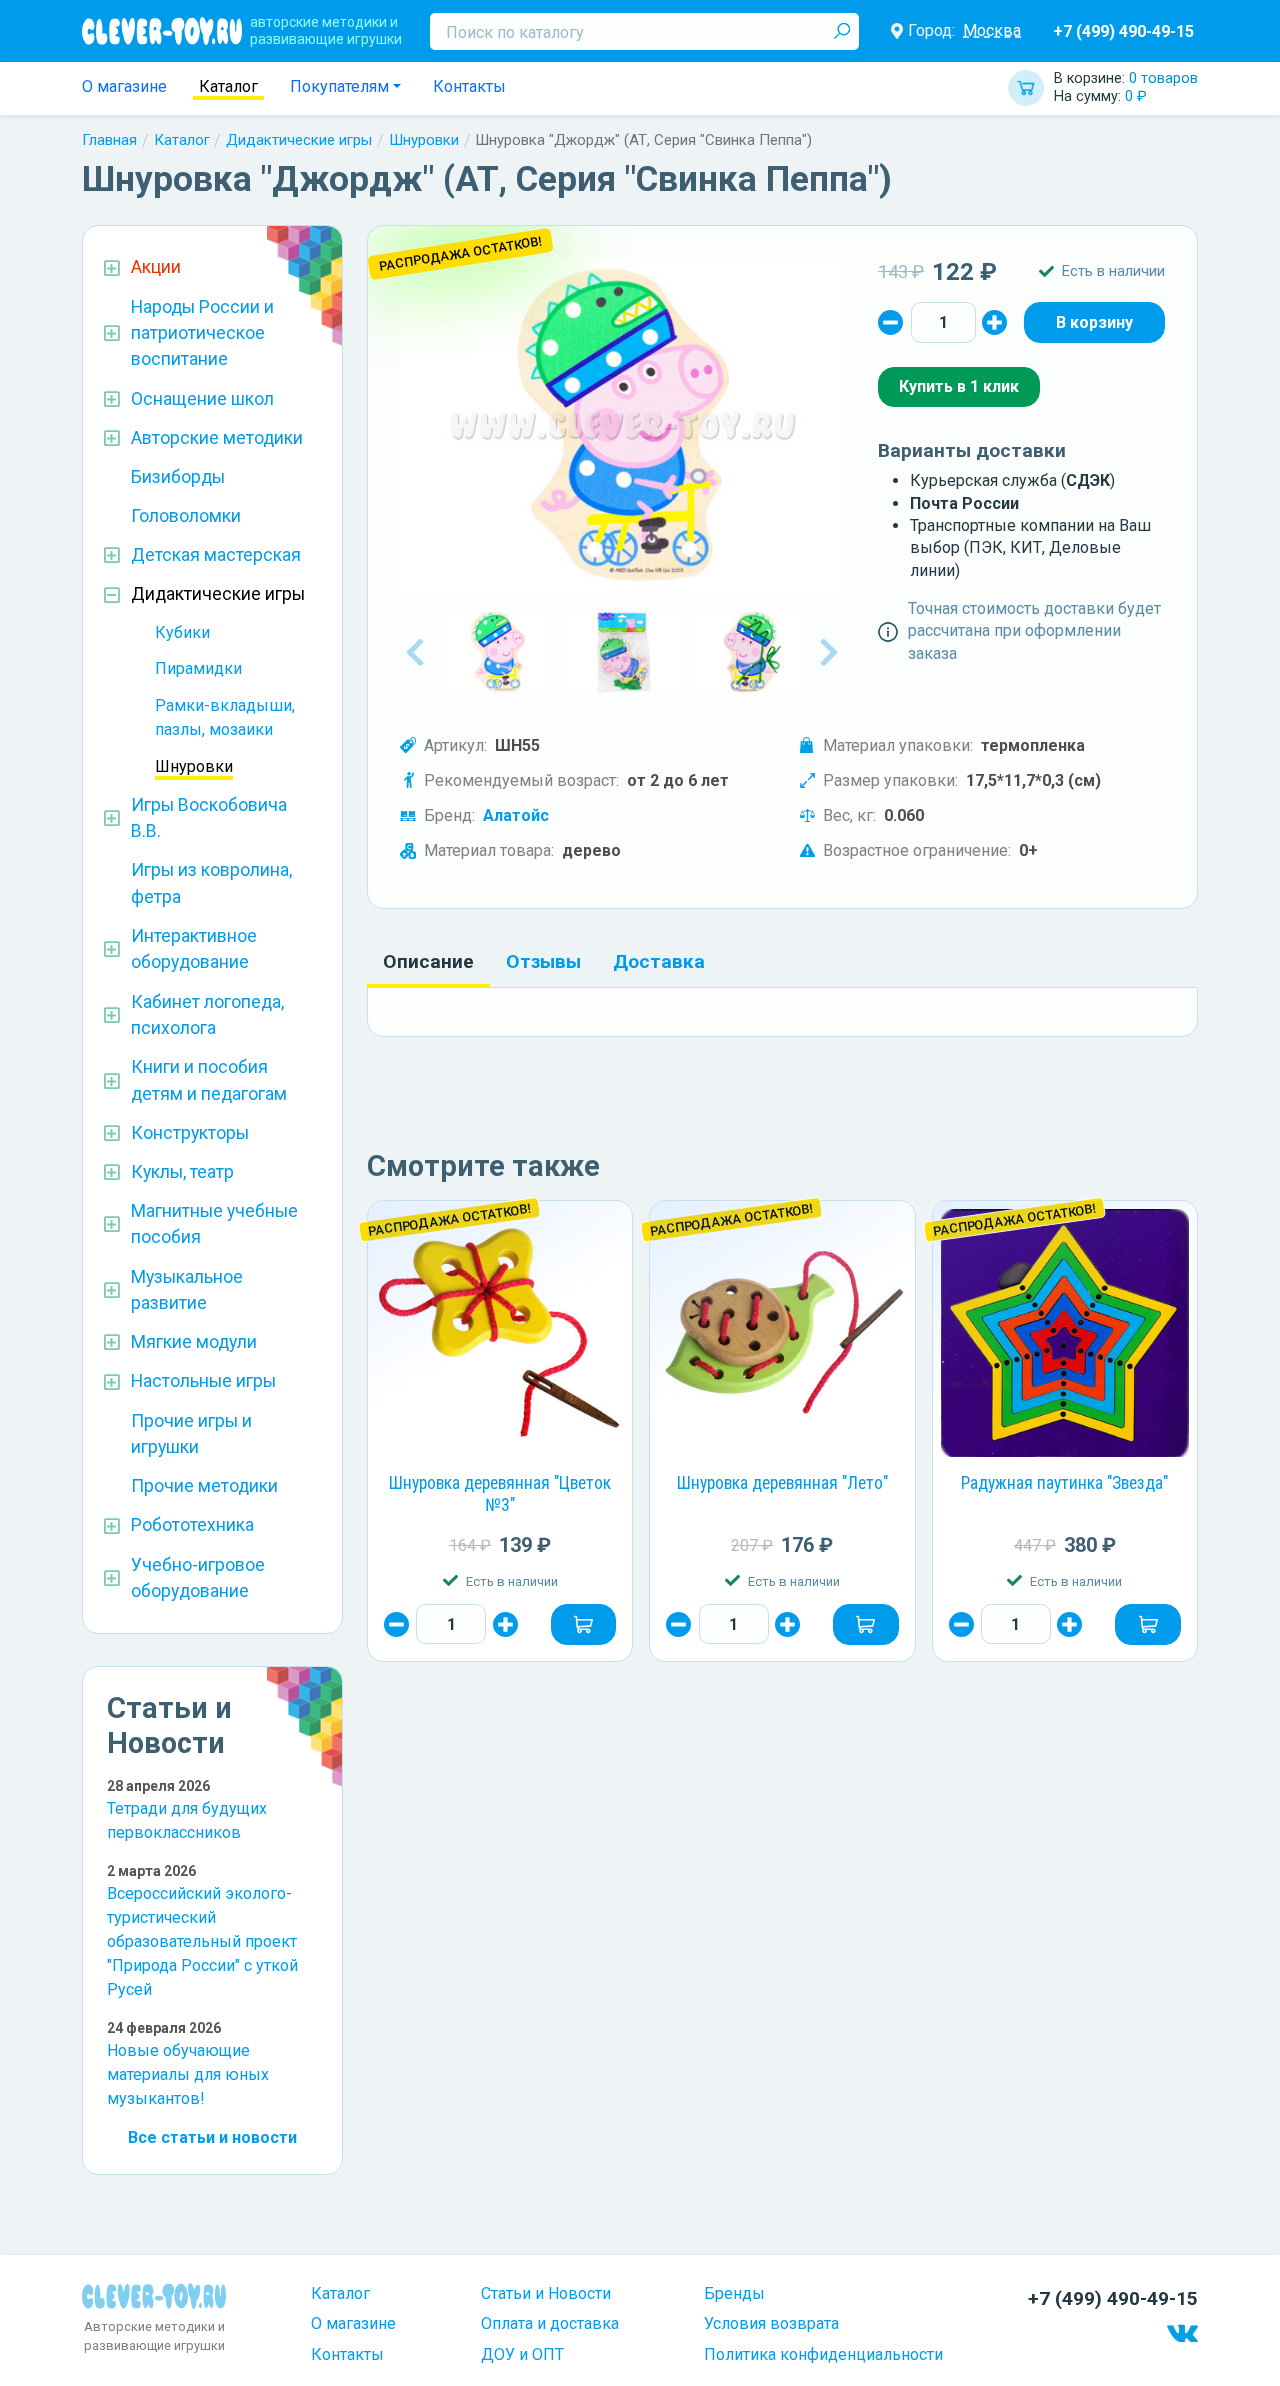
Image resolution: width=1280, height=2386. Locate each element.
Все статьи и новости (212, 2137)
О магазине (124, 86)
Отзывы (543, 961)
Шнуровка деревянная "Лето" (782, 1483)
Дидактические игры (299, 140)
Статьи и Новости (546, 2293)
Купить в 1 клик (959, 386)
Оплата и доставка (550, 2323)
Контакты (469, 86)
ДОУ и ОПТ (522, 2354)
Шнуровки (424, 140)
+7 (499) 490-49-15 (1123, 31)
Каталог (228, 86)
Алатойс (516, 815)
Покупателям (339, 86)
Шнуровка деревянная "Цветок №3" (500, 1494)
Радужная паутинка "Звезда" (1064, 1483)
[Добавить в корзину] (584, 1624)
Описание (428, 961)
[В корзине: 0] (1094, 322)
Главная (109, 140)
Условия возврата (771, 2323)
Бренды (734, 2293)
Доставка (659, 961)
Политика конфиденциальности (823, 2354)
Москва (992, 30)
